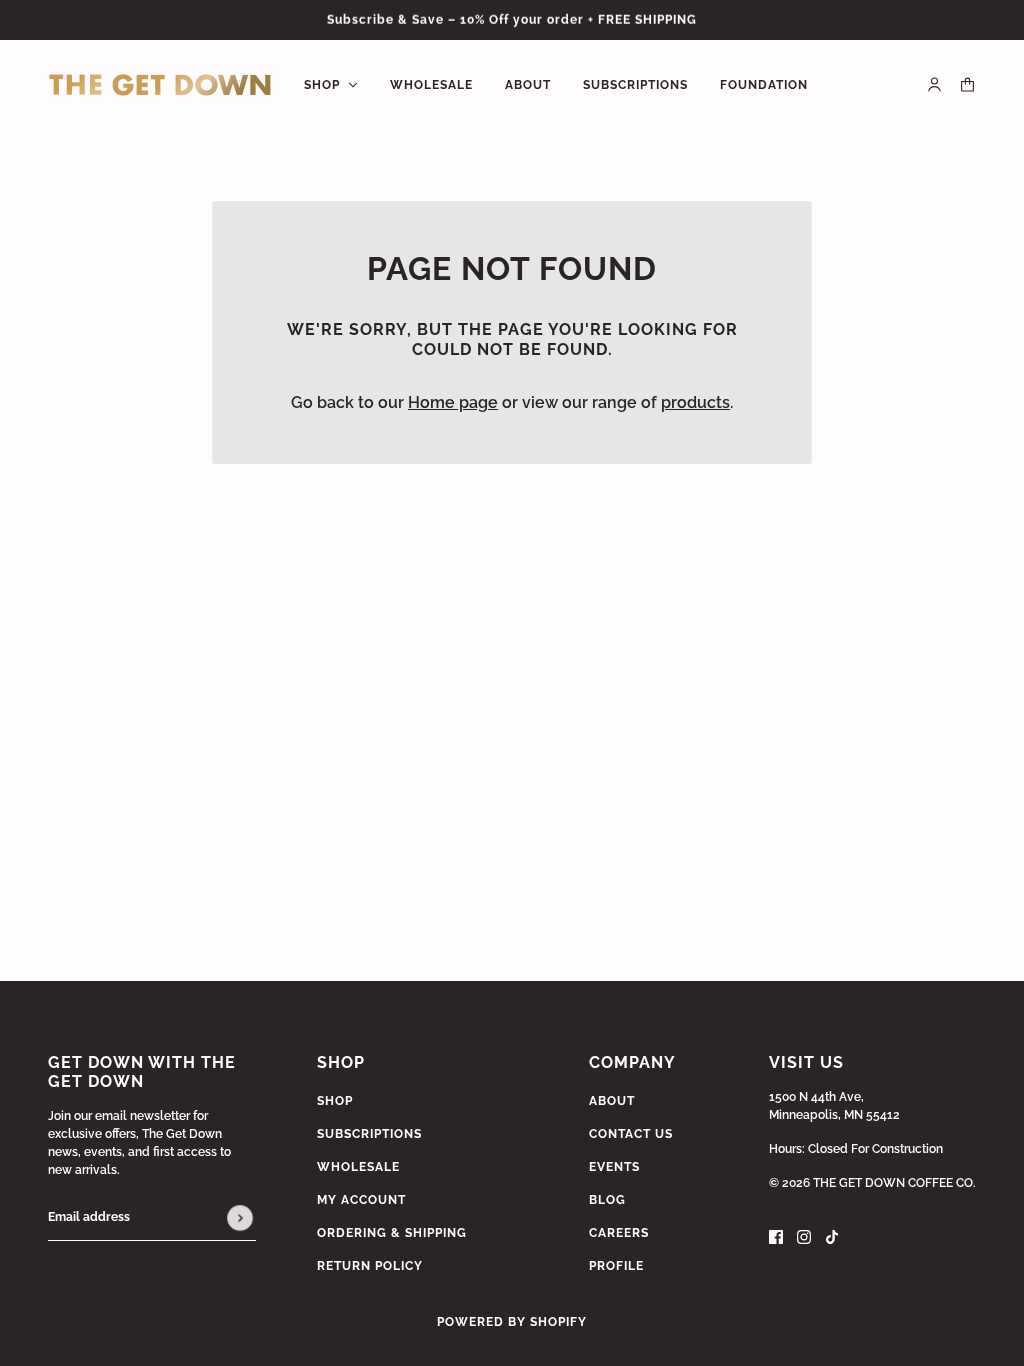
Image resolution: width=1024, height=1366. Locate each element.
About (612, 1101)
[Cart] (967, 84)
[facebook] (776, 1236)
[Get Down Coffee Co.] (160, 84)
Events (614, 1167)
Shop (335, 1101)
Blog (607, 1200)
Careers (619, 1233)
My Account (361, 1200)
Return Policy (370, 1266)
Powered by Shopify (512, 1322)
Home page (453, 402)
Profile (616, 1266)
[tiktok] (832, 1236)
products (695, 402)
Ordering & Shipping (392, 1233)
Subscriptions (369, 1134)
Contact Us (631, 1134)
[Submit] (240, 1218)
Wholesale (358, 1167)
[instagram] (804, 1236)
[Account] (934, 84)
